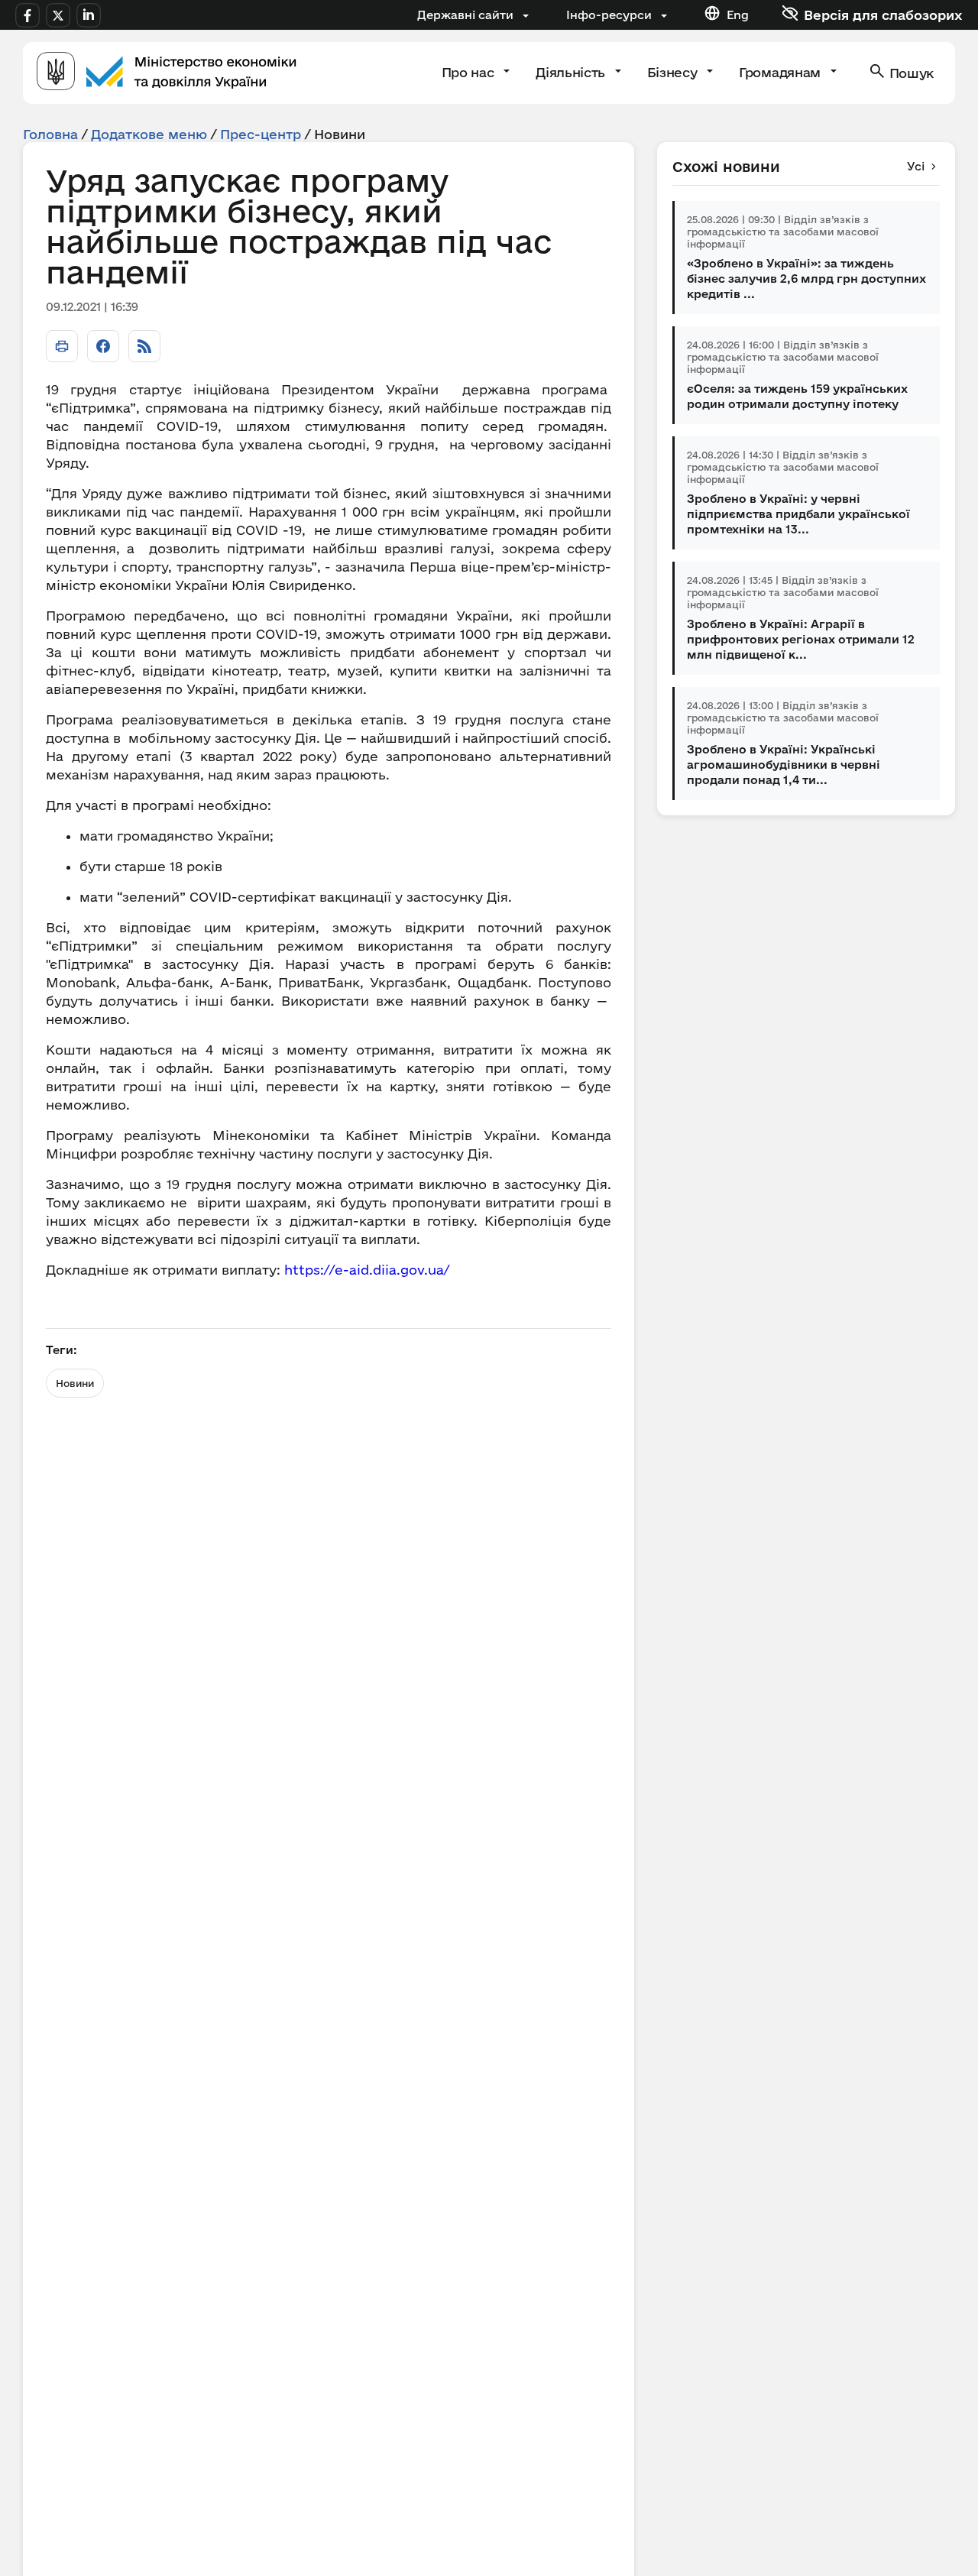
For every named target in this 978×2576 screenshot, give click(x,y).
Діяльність (572, 72)
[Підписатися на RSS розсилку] (144, 346)
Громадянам (781, 72)
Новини (75, 1383)
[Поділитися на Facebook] (103, 346)
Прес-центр (261, 134)
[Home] (167, 73)
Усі (916, 166)
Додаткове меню (149, 134)
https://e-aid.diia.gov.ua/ (367, 1270)
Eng (738, 15)
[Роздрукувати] (62, 346)
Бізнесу (674, 72)
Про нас (470, 72)
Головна (50, 134)
